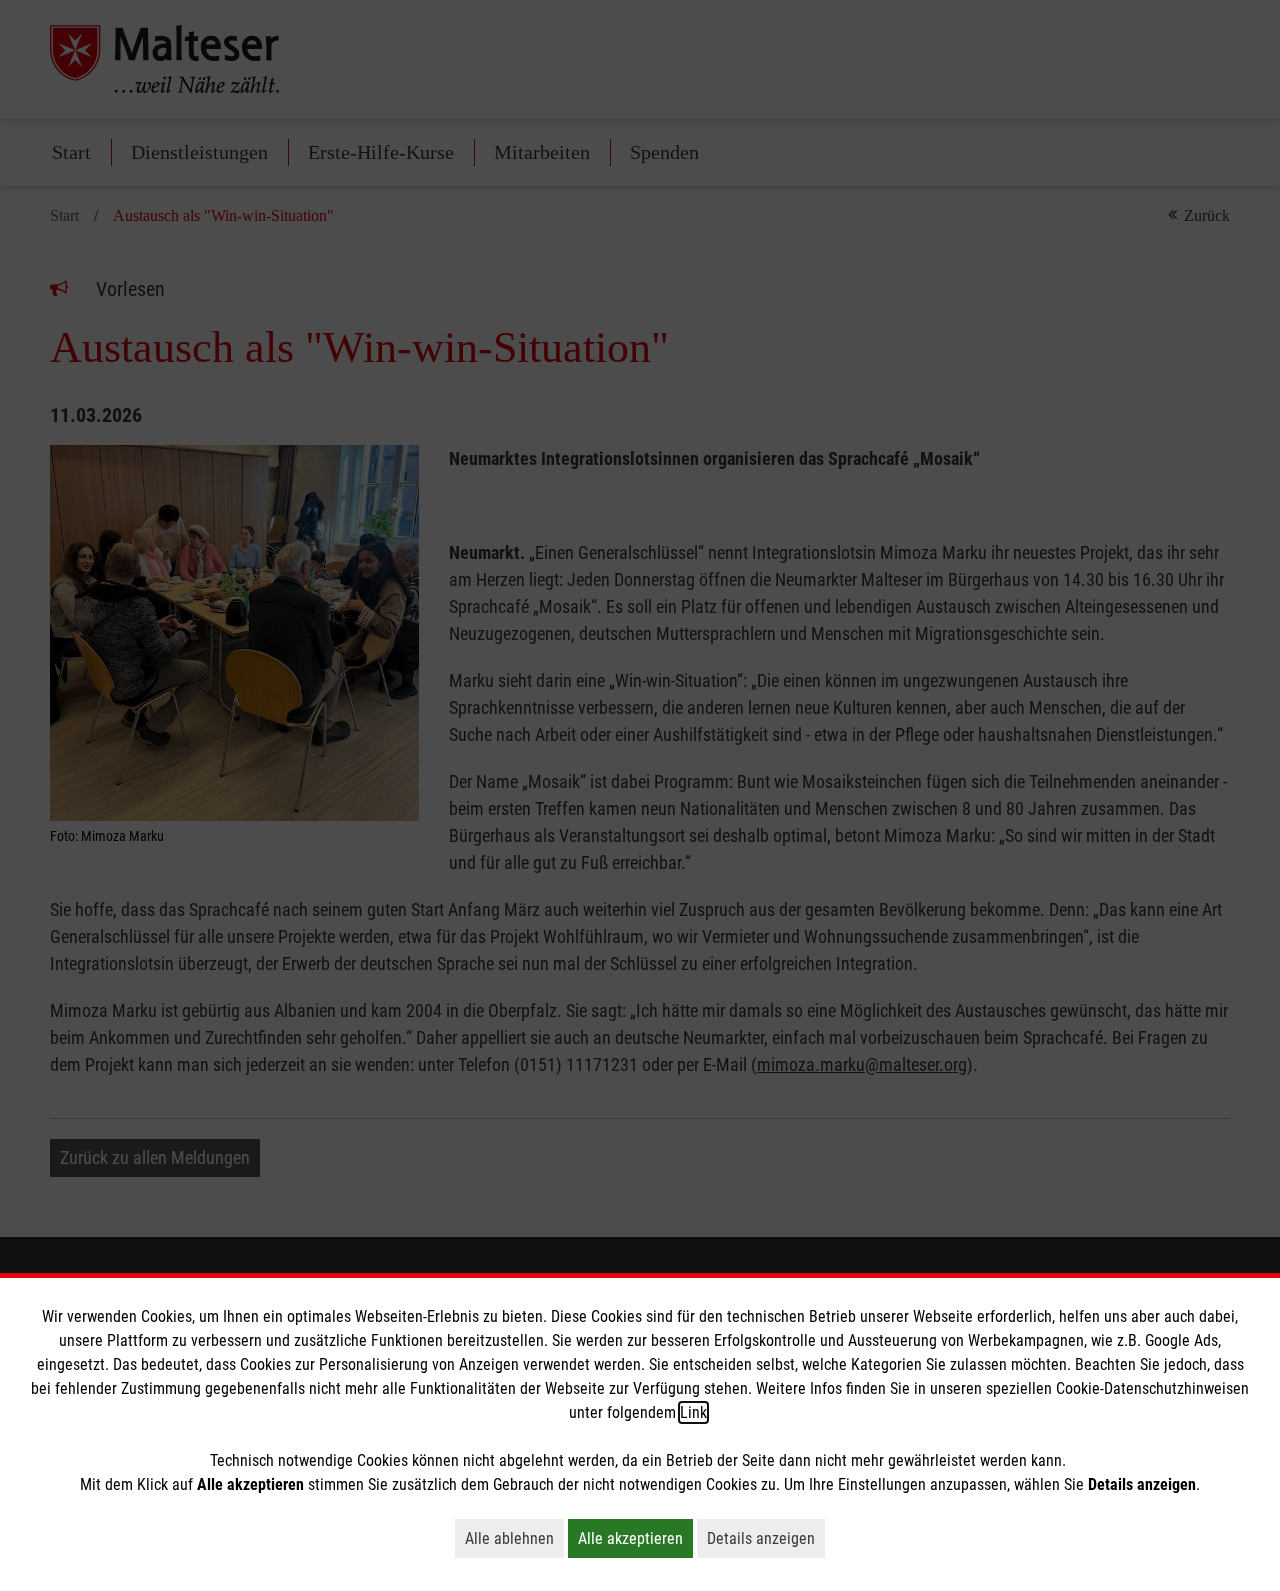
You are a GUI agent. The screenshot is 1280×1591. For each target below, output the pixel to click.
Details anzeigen (766, 1538)
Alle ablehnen (514, 1538)
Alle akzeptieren (635, 1538)
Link (693, 1412)
